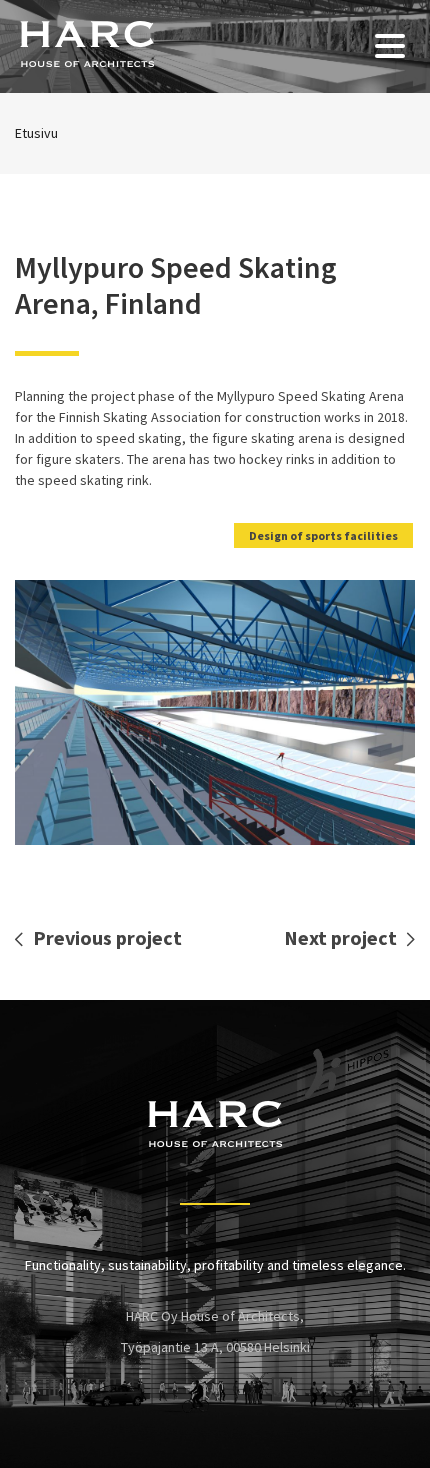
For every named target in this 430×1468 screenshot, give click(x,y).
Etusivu (36, 133)
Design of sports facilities (323, 535)
